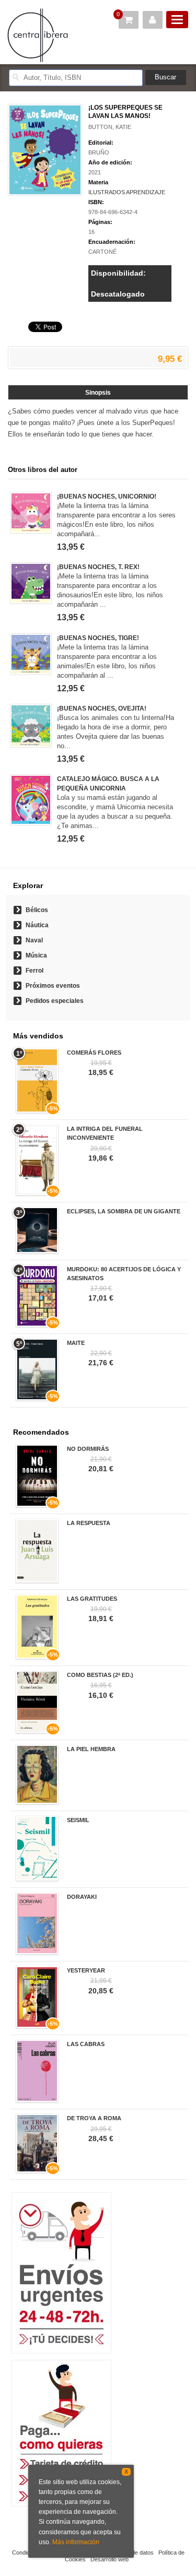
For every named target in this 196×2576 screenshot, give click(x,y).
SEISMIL (78, 1820)
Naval (34, 940)
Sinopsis (98, 393)
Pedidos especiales (55, 1001)
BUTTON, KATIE (110, 127)
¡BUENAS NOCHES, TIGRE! (98, 638)
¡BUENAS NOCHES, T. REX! (98, 567)
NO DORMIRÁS (88, 1449)
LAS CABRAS (86, 2044)
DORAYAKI (82, 1897)
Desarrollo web (109, 2559)
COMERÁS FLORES (94, 1053)
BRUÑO (99, 152)
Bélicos (37, 910)
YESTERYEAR (86, 1970)
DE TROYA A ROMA (94, 2118)
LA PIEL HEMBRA (91, 1749)
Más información (76, 2542)
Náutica (37, 925)
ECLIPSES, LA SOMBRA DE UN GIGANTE (124, 1211)
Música (36, 955)
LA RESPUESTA (89, 1523)
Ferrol (34, 971)
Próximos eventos (53, 986)
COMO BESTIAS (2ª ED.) (100, 1675)
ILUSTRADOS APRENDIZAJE (127, 192)
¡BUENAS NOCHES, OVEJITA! (102, 708)
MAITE (76, 1343)
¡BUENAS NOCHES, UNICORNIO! (107, 497)
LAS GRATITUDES (92, 1599)
